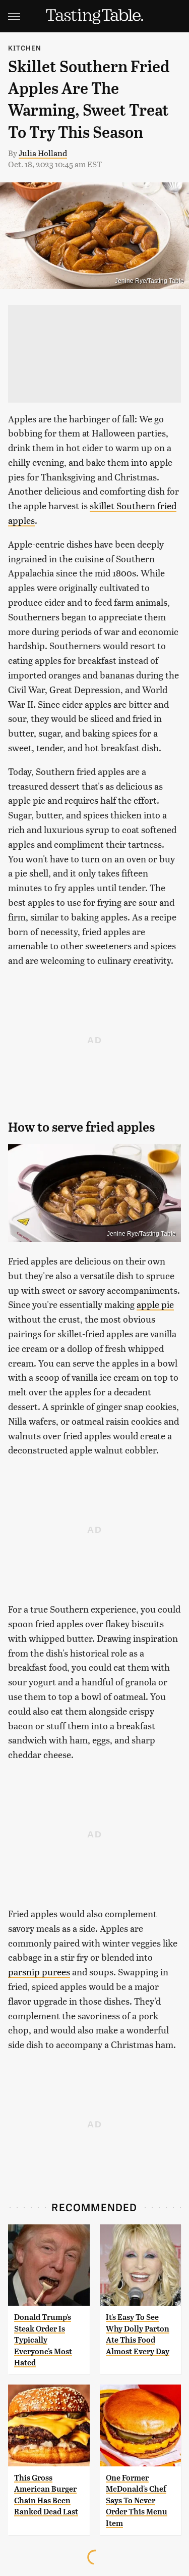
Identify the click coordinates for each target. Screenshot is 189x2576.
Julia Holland (43, 153)
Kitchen (25, 48)
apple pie (155, 1304)
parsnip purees (39, 1972)
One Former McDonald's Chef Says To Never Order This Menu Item (137, 2500)
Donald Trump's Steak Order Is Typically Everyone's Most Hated (43, 2340)
